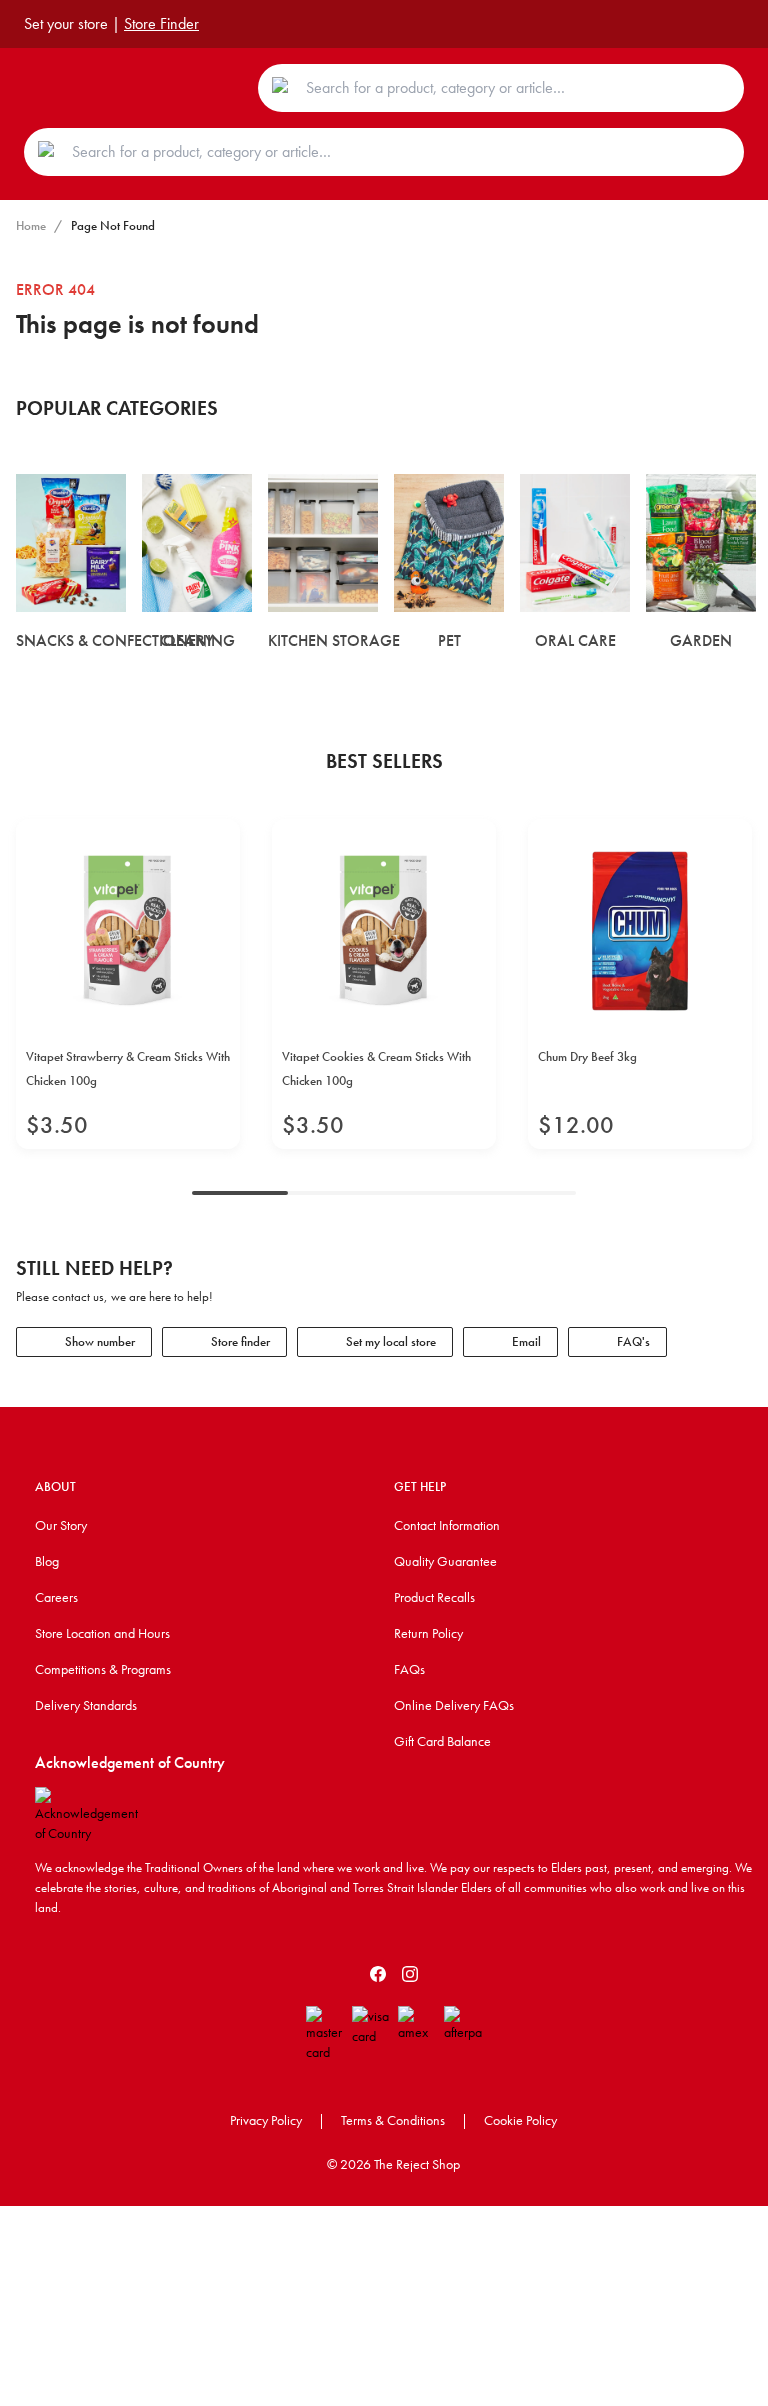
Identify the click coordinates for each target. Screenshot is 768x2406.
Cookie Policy (520, 2120)
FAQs (409, 1669)
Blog (47, 1561)
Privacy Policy (266, 2120)
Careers (56, 1597)
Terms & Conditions (393, 2120)
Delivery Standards (86, 1705)
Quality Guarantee (445, 1561)
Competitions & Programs (103, 1669)
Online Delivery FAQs (454, 1705)
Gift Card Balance (442, 1741)
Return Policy (428, 1633)
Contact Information (447, 1525)
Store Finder (161, 23)
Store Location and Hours (102, 1633)
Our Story (61, 1525)
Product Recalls (434, 1597)
